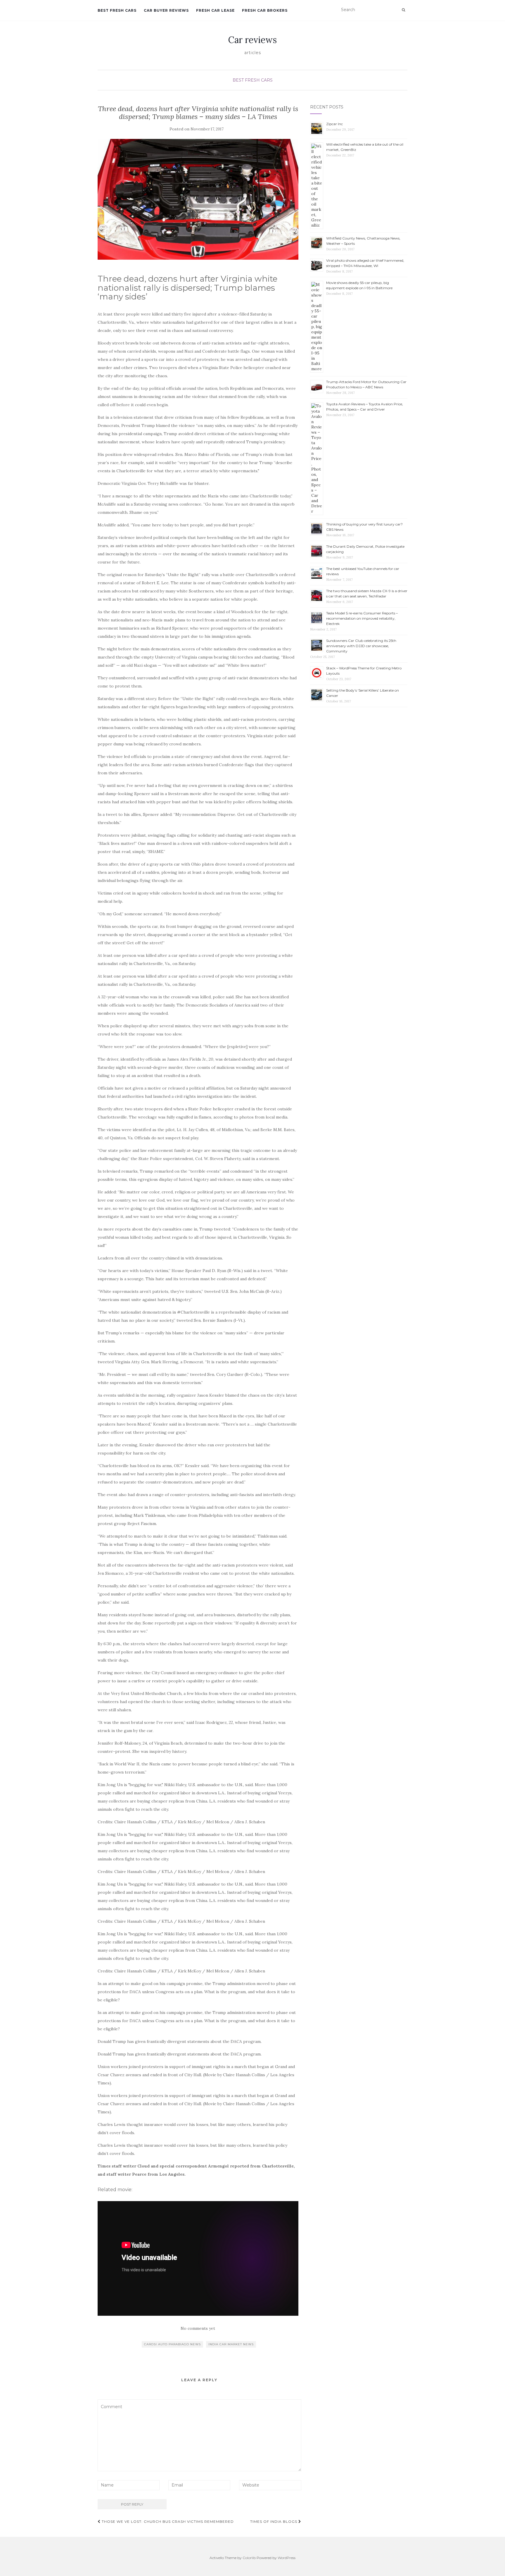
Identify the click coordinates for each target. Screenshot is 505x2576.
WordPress (287, 2558)
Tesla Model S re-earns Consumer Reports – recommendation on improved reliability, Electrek (362, 618)
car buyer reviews (166, 10)
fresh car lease (215, 10)
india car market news (231, 2344)
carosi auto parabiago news (172, 2344)
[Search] (403, 10)
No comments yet (198, 2328)
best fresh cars (117, 10)
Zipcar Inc (334, 124)
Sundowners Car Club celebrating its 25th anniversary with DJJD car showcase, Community (361, 646)
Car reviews (252, 40)
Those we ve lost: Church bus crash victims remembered (167, 2521)
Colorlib (249, 2558)
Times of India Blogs (274, 2521)
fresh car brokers (265, 10)
